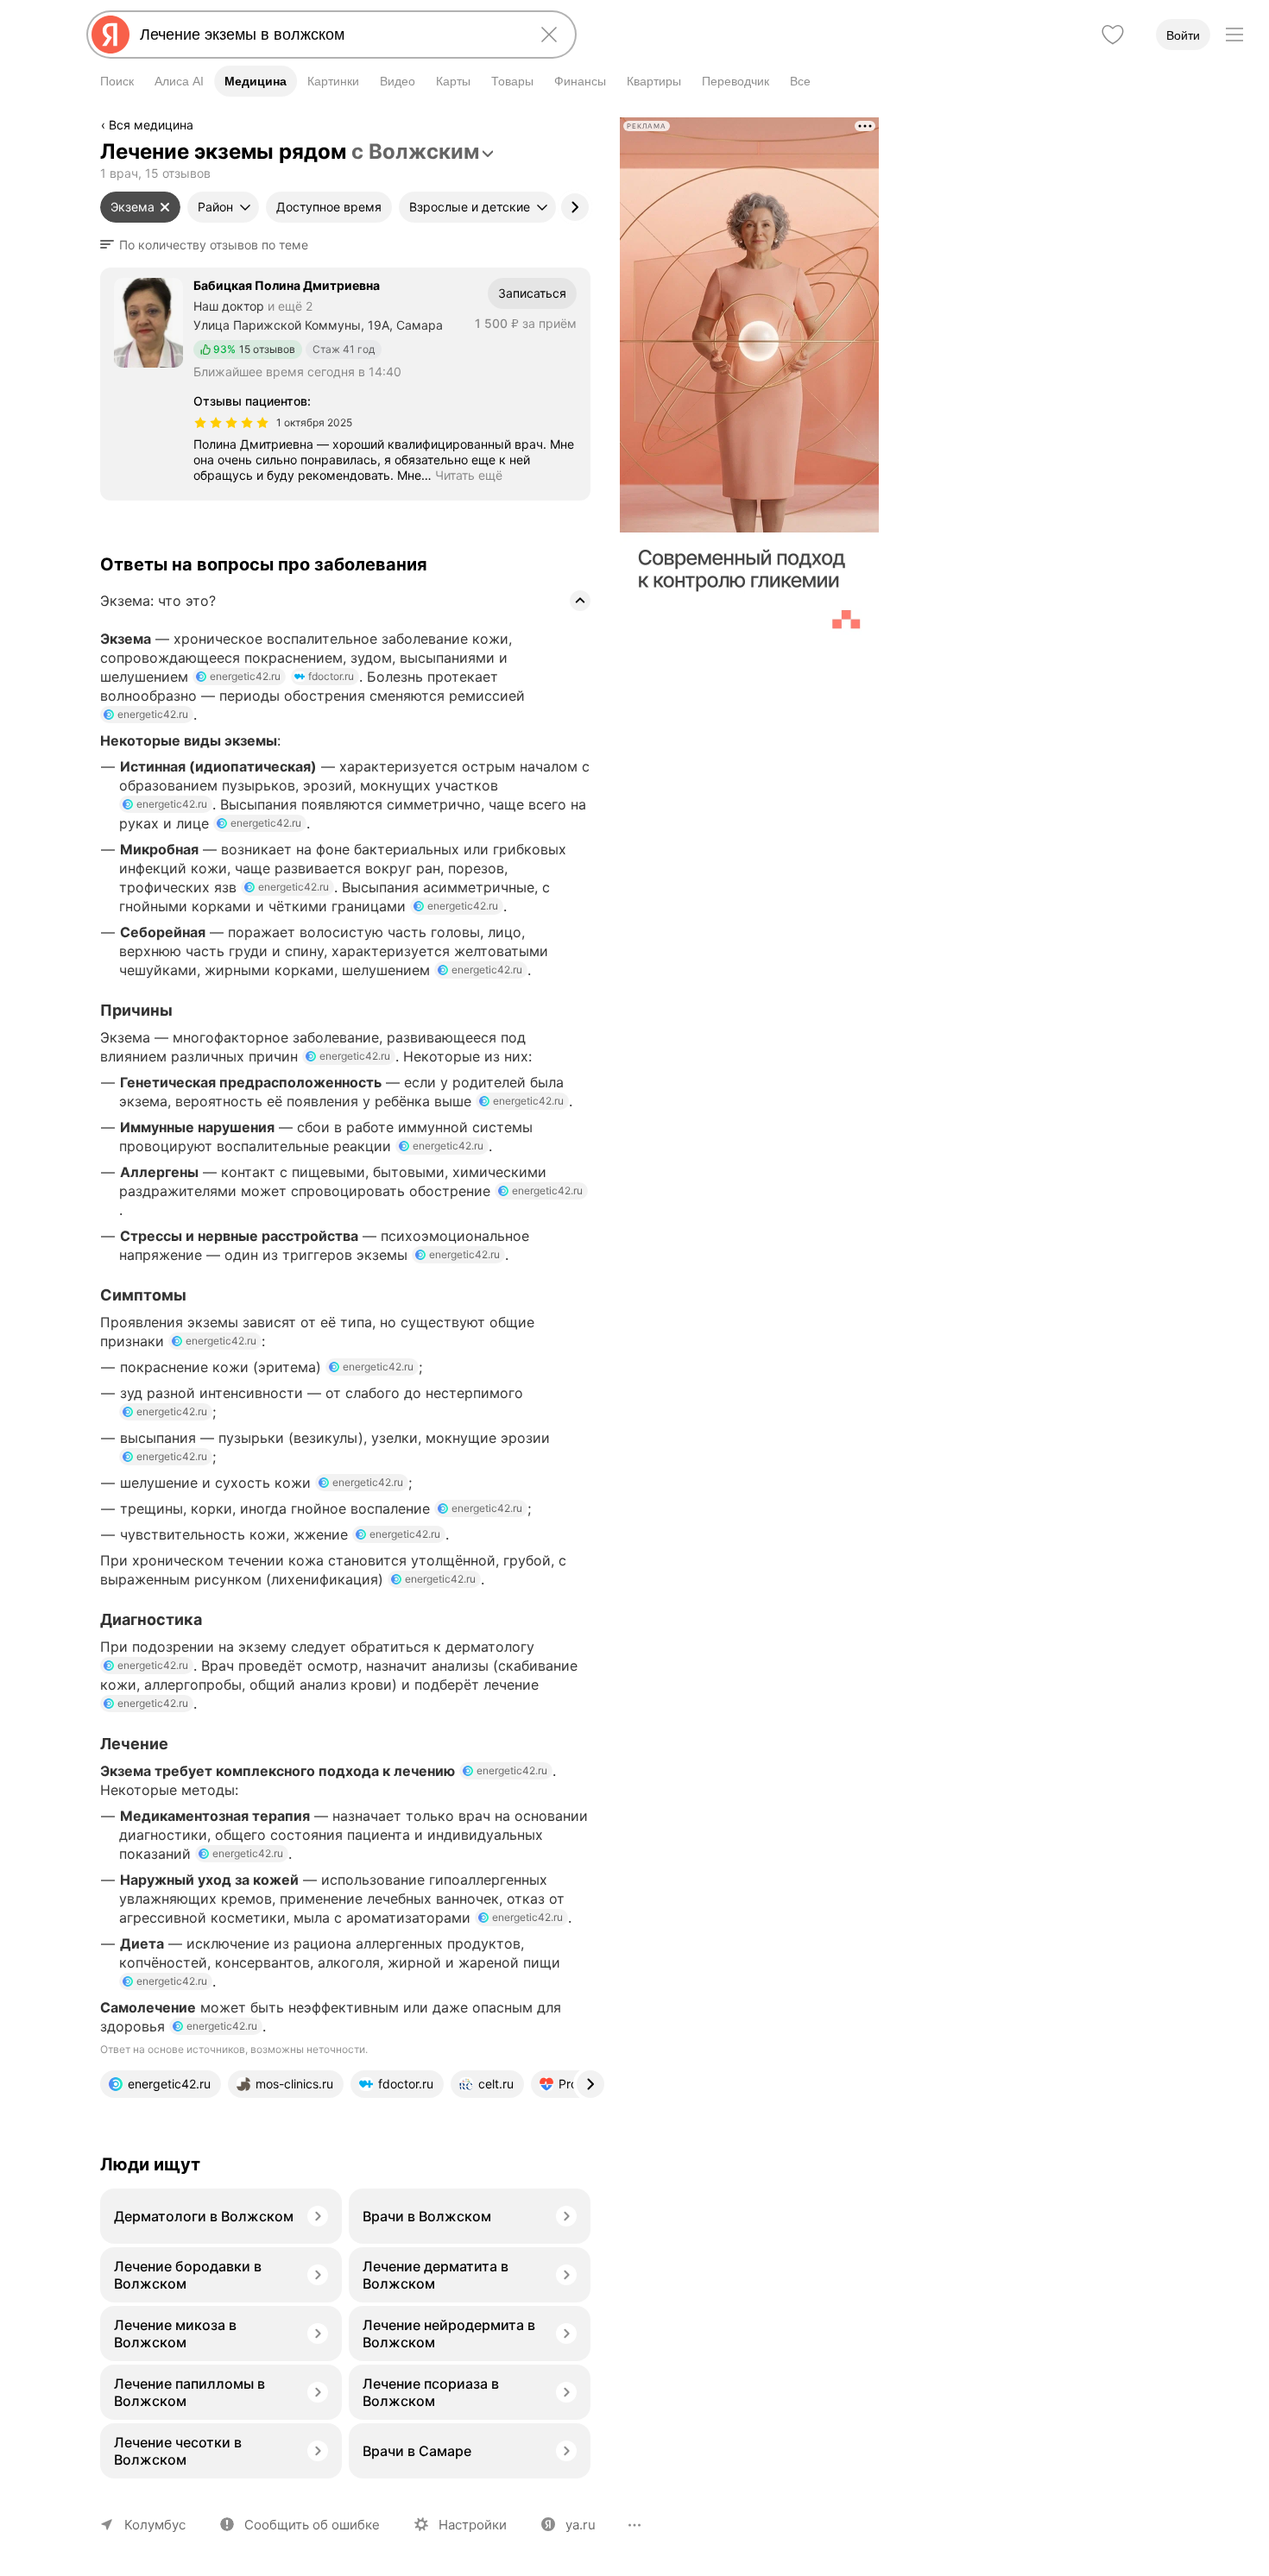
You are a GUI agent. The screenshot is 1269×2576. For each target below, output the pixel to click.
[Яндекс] (110, 35)
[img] (231, 423)
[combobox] (328, 35)
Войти (1183, 35)
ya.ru (581, 2525)
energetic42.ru (245, 676)
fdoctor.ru (331, 676)
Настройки (473, 2525)
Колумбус (155, 2525)
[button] (209, 245)
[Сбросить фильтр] (165, 207)
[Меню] (1234, 35)
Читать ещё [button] (469, 475)
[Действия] (589, 128)
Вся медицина (151, 125)
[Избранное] (1113, 35)
